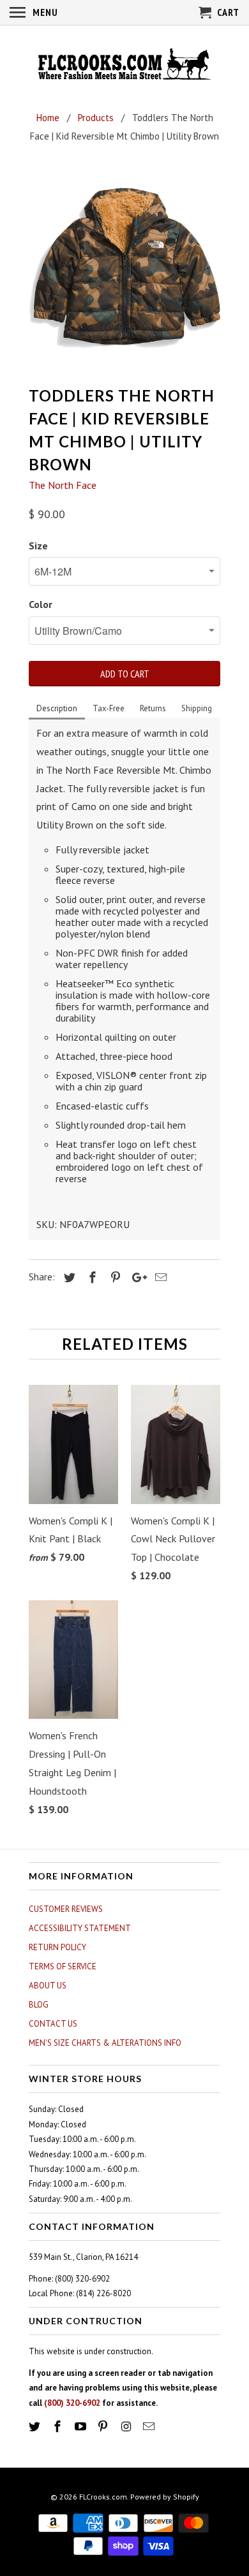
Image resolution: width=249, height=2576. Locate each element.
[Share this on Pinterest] (114, 1277)
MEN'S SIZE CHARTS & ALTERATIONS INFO (105, 2043)
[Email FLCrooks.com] (150, 2427)
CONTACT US (53, 2024)
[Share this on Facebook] (91, 1277)
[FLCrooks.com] (124, 66)
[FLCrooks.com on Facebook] (59, 2427)
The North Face (63, 485)
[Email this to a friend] (159, 1277)
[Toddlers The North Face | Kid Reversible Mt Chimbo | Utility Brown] (124, 268)
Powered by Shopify (165, 2497)
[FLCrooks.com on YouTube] (82, 2427)
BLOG (39, 2005)
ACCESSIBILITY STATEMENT (80, 1928)
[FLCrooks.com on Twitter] (36, 2427)
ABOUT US (48, 1986)
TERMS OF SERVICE (63, 1966)
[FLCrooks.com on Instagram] (127, 2427)
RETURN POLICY (57, 1947)
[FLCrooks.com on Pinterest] (104, 2427)
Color (41, 604)
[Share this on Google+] (136, 1277)
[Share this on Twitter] (68, 1277)
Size (38, 546)
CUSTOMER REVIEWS (66, 1909)
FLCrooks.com (103, 2497)
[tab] (57, 709)
